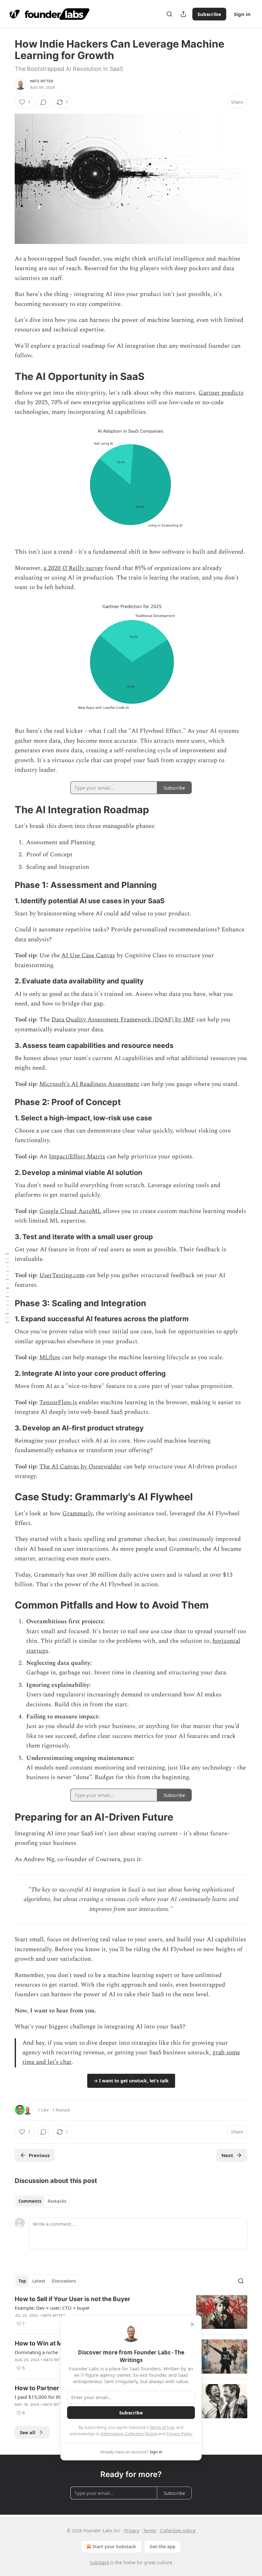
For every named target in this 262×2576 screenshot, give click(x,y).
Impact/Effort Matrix (77, 1157)
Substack (99, 2562)
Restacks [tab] (57, 2201)
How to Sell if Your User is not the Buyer (73, 2299)
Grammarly (77, 1514)
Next (227, 2155)
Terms (150, 2531)
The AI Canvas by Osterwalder (81, 1467)
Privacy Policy (179, 2434)
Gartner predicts (221, 393)
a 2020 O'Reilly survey (73, 568)
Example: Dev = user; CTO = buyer (52, 2308)
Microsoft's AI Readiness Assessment (89, 1084)
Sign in (242, 14)
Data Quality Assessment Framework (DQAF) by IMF (123, 1020)
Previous (39, 2155)
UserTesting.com (62, 1275)
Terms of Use (162, 2427)
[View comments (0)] (43, 102)
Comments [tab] (30, 2201)
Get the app (162, 2546)
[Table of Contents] (7, 1288)
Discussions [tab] (64, 2281)
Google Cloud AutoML (70, 1211)
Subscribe (209, 14)
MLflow (50, 1357)
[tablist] (42, 2201)
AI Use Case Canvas (88, 955)
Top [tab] (22, 2281)
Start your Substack (114, 2546)
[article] (131, 2312)
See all (28, 2432)
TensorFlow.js (58, 1402)
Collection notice (178, 2531)
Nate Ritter (42, 81)
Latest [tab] (39, 2281)
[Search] (169, 14)
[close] (192, 2324)
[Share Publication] (183, 14)
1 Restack (61, 2110)
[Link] (6, 376)
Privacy (132, 2531)
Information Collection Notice (129, 2434)
